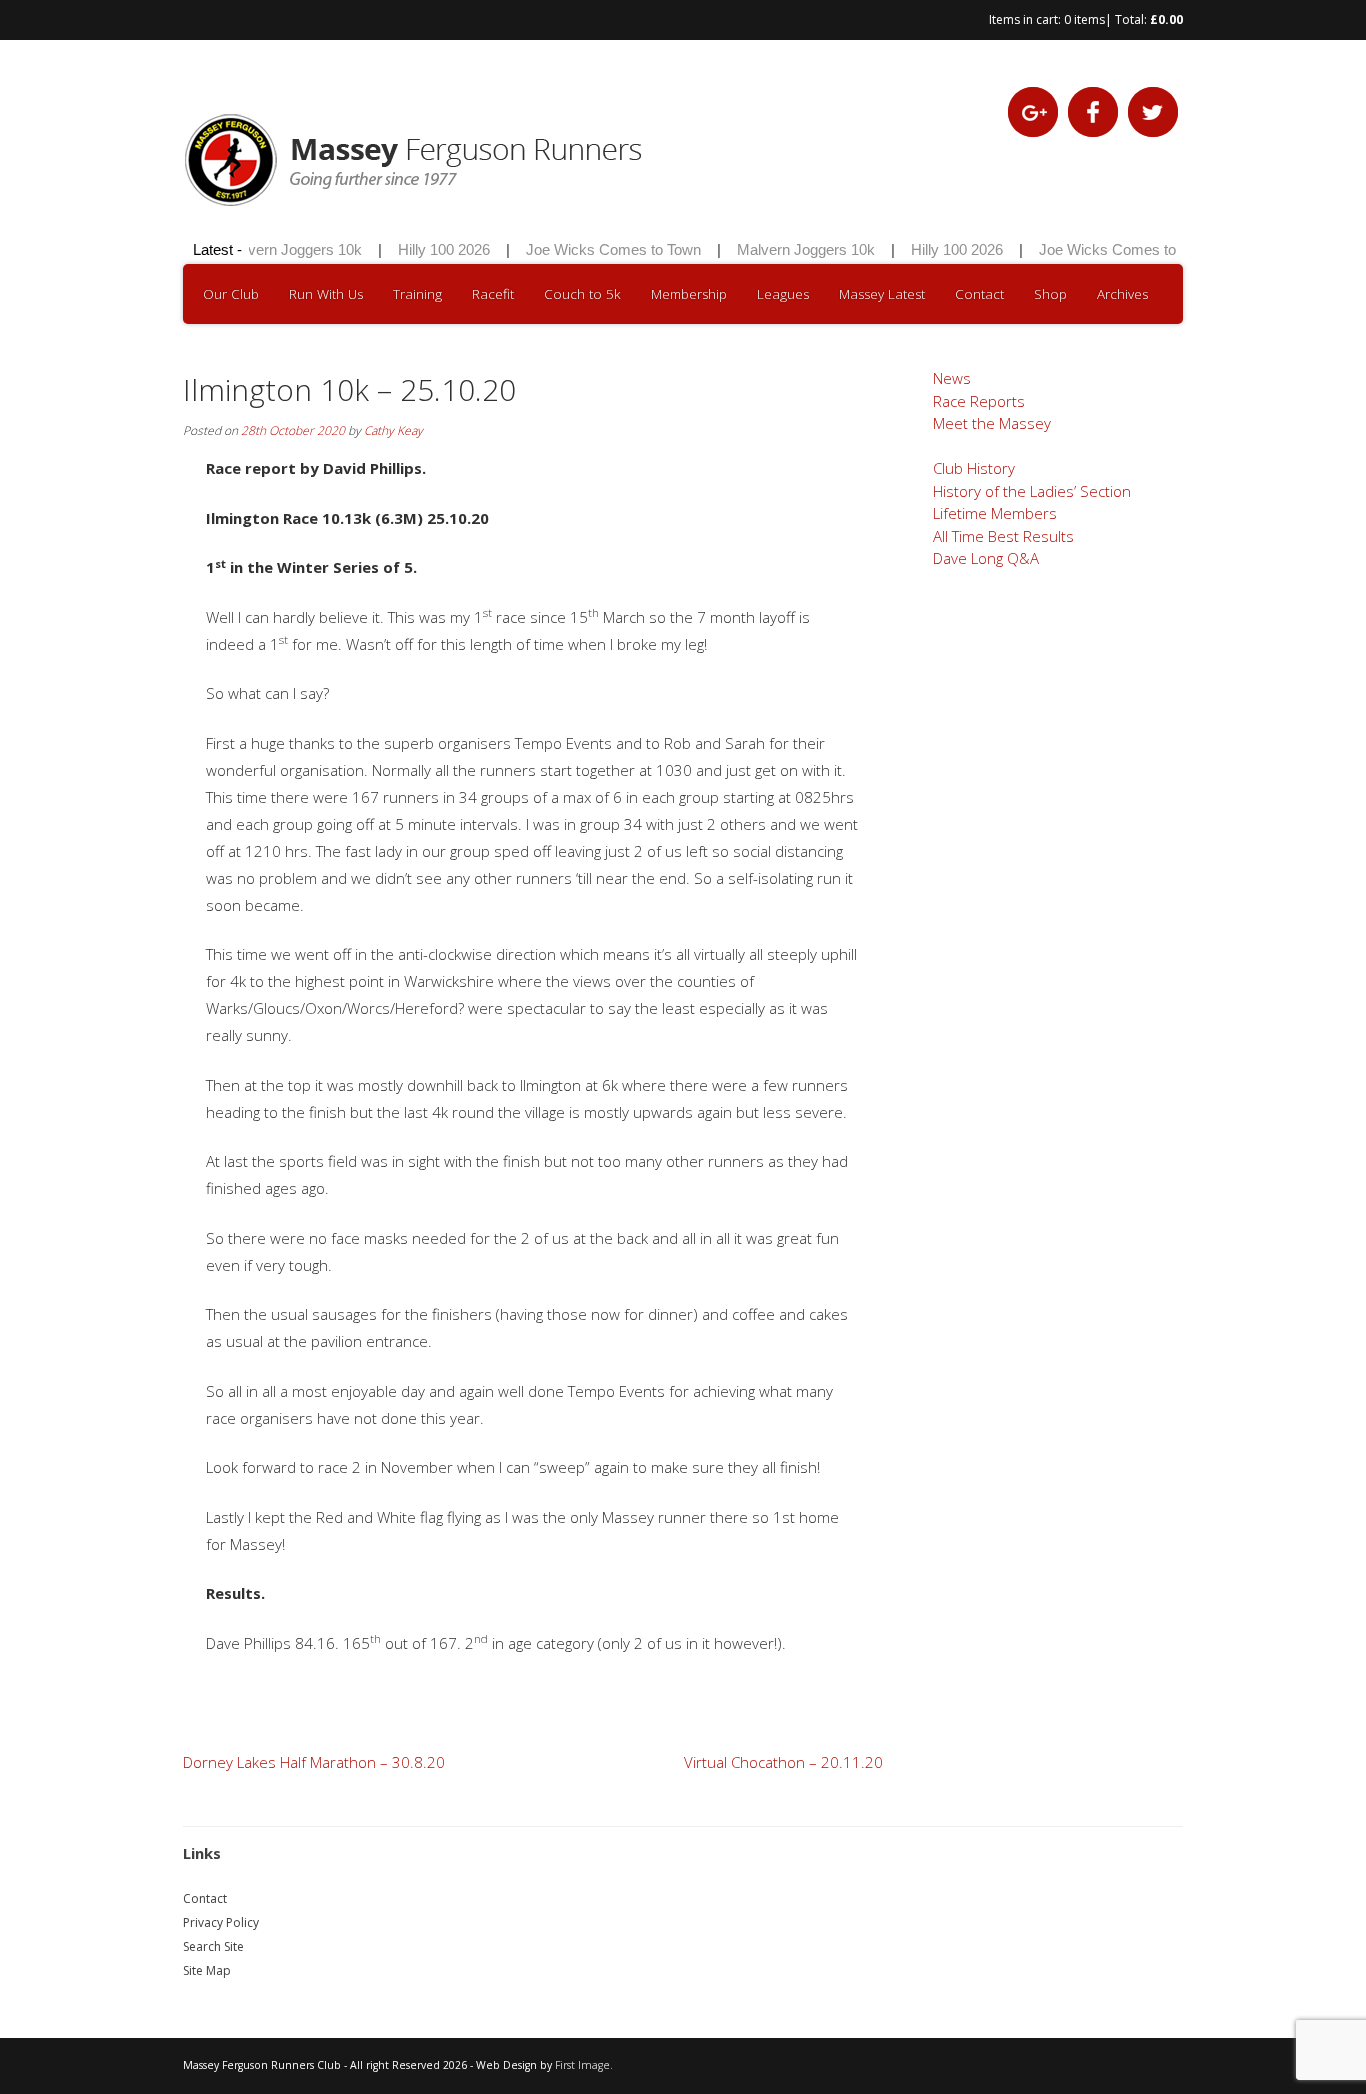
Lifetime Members (995, 513)
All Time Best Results (1003, 536)
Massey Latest (882, 294)
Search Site (213, 1946)
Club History (974, 468)
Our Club (231, 294)
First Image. (584, 2065)
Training (417, 294)
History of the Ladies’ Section (1032, 491)
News (952, 378)
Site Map (207, 1970)
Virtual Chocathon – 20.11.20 (783, 1762)
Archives (1122, 294)
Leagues (783, 294)
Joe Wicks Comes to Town (599, 249)
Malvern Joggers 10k (279, 249)
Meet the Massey (992, 423)
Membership (689, 294)
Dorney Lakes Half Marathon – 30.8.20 (314, 1762)
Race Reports (979, 401)
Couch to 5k (582, 294)
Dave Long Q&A (986, 558)
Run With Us (326, 294)
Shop (1050, 294)
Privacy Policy (221, 1922)
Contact (979, 294)
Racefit (493, 294)
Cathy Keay (393, 430)
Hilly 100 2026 (430, 249)
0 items (1084, 19)
